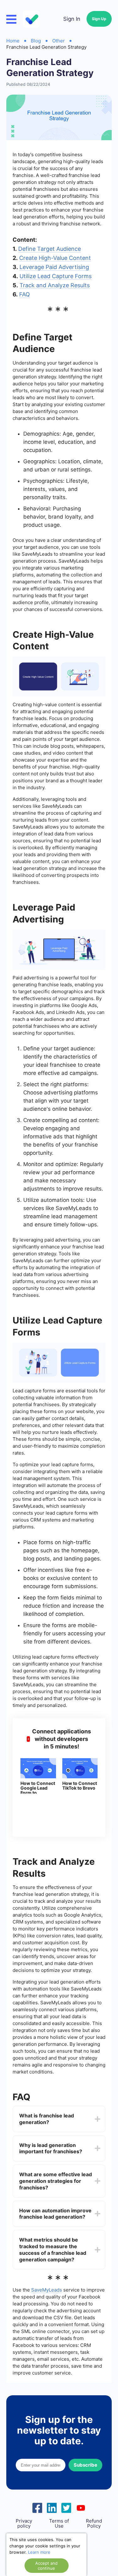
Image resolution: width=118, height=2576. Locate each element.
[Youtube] (81, 2507)
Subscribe (85, 2465)
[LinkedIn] (52, 2507)
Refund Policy (94, 2524)
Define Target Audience (50, 249)
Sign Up (99, 19)
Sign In (72, 19)
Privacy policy (24, 2524)
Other (59, 41)
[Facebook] (37, 2507)
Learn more (39, 2552)
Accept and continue (46, 2566)
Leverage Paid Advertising (54, 267)
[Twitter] (66, 2507)
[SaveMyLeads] (32, 19)
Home (13, 41)
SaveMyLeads (47, 2290)
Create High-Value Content (55, 258)
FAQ (25, 294)
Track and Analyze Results (55, 285)
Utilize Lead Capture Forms (56, 276)
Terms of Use (59, 2524)
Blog (36, 41)
